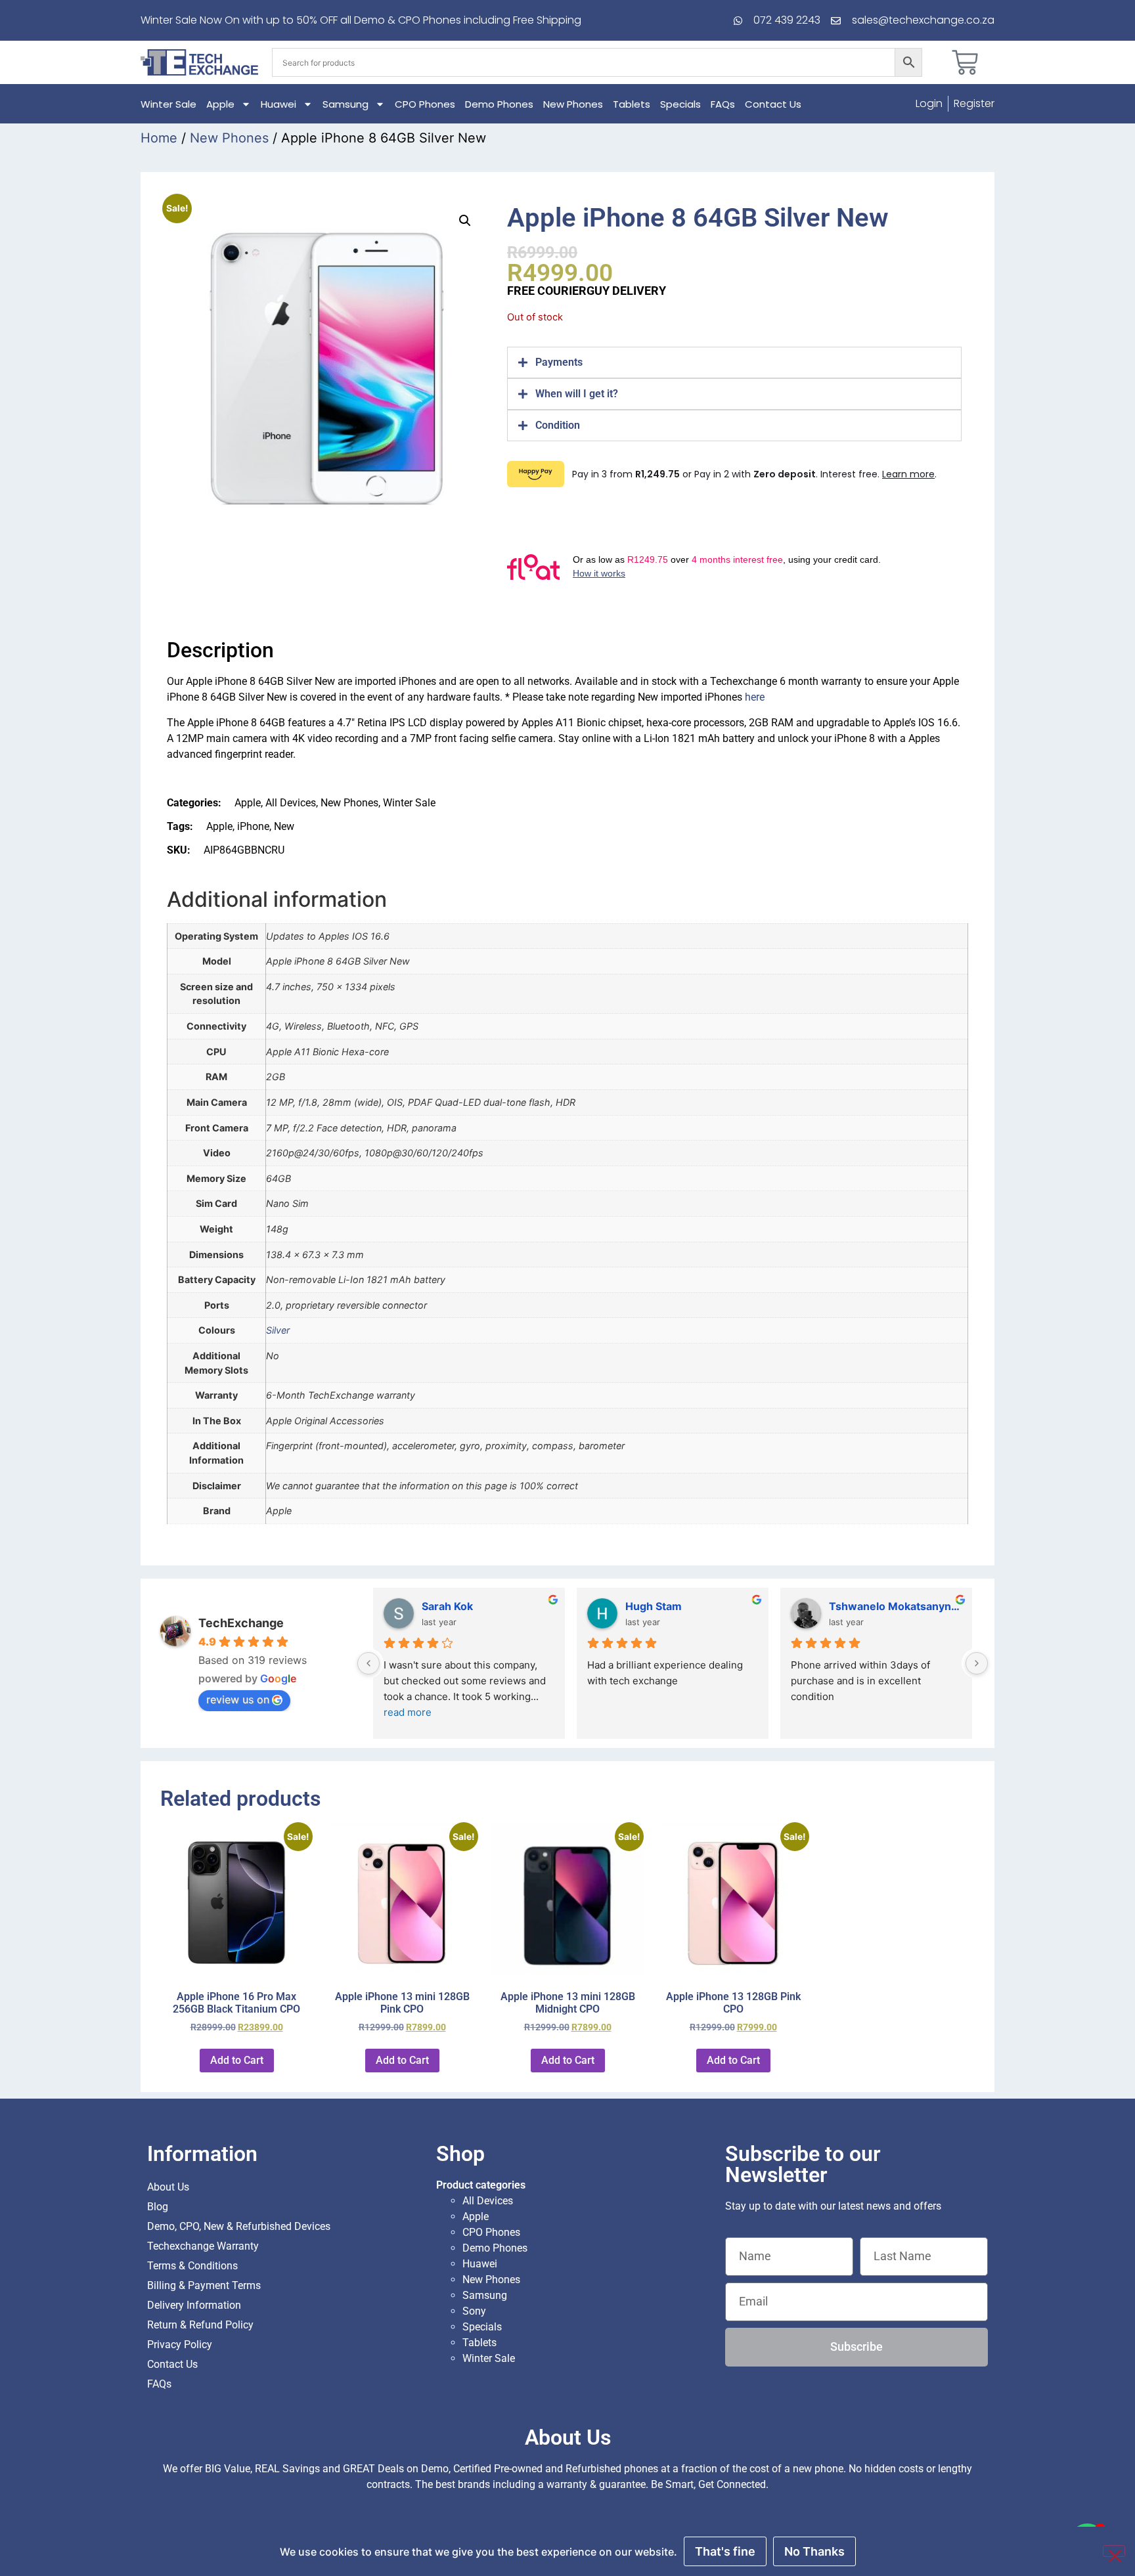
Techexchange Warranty (203, 2246)
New (284, 826)
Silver (278, 1330)
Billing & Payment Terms (204, 2285)
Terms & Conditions (192, 2266)
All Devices (291, 803)
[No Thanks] (1114, 2551)
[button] (465, 221)
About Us (168, 2187)
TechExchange (241, 1623)
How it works (599, 573)
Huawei (278, 104)
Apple (220, 104)
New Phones (573, 104)
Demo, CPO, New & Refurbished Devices (239, 2226)
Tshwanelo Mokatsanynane (895, 1606)
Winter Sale (168, 104)
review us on (238, 1699)
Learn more (908, 474)
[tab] (734, 362)
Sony (474, 2311)
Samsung (345, 104)
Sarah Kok (447, 1606)
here (755, 697)
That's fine (725, 2551)
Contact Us (773, 104)
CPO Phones (425, 104)
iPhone (253, 826)
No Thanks (814, 2551)
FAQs (723, 104)
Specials (680, 104)
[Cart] (965, 62)
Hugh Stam (654, 1606)
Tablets (632, 104)
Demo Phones (499, 104)
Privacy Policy (180, 2345)
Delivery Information (194, 2305)
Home (159, 138)
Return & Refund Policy (200, 2325)
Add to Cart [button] (237, 2060)
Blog (158, 2207)
